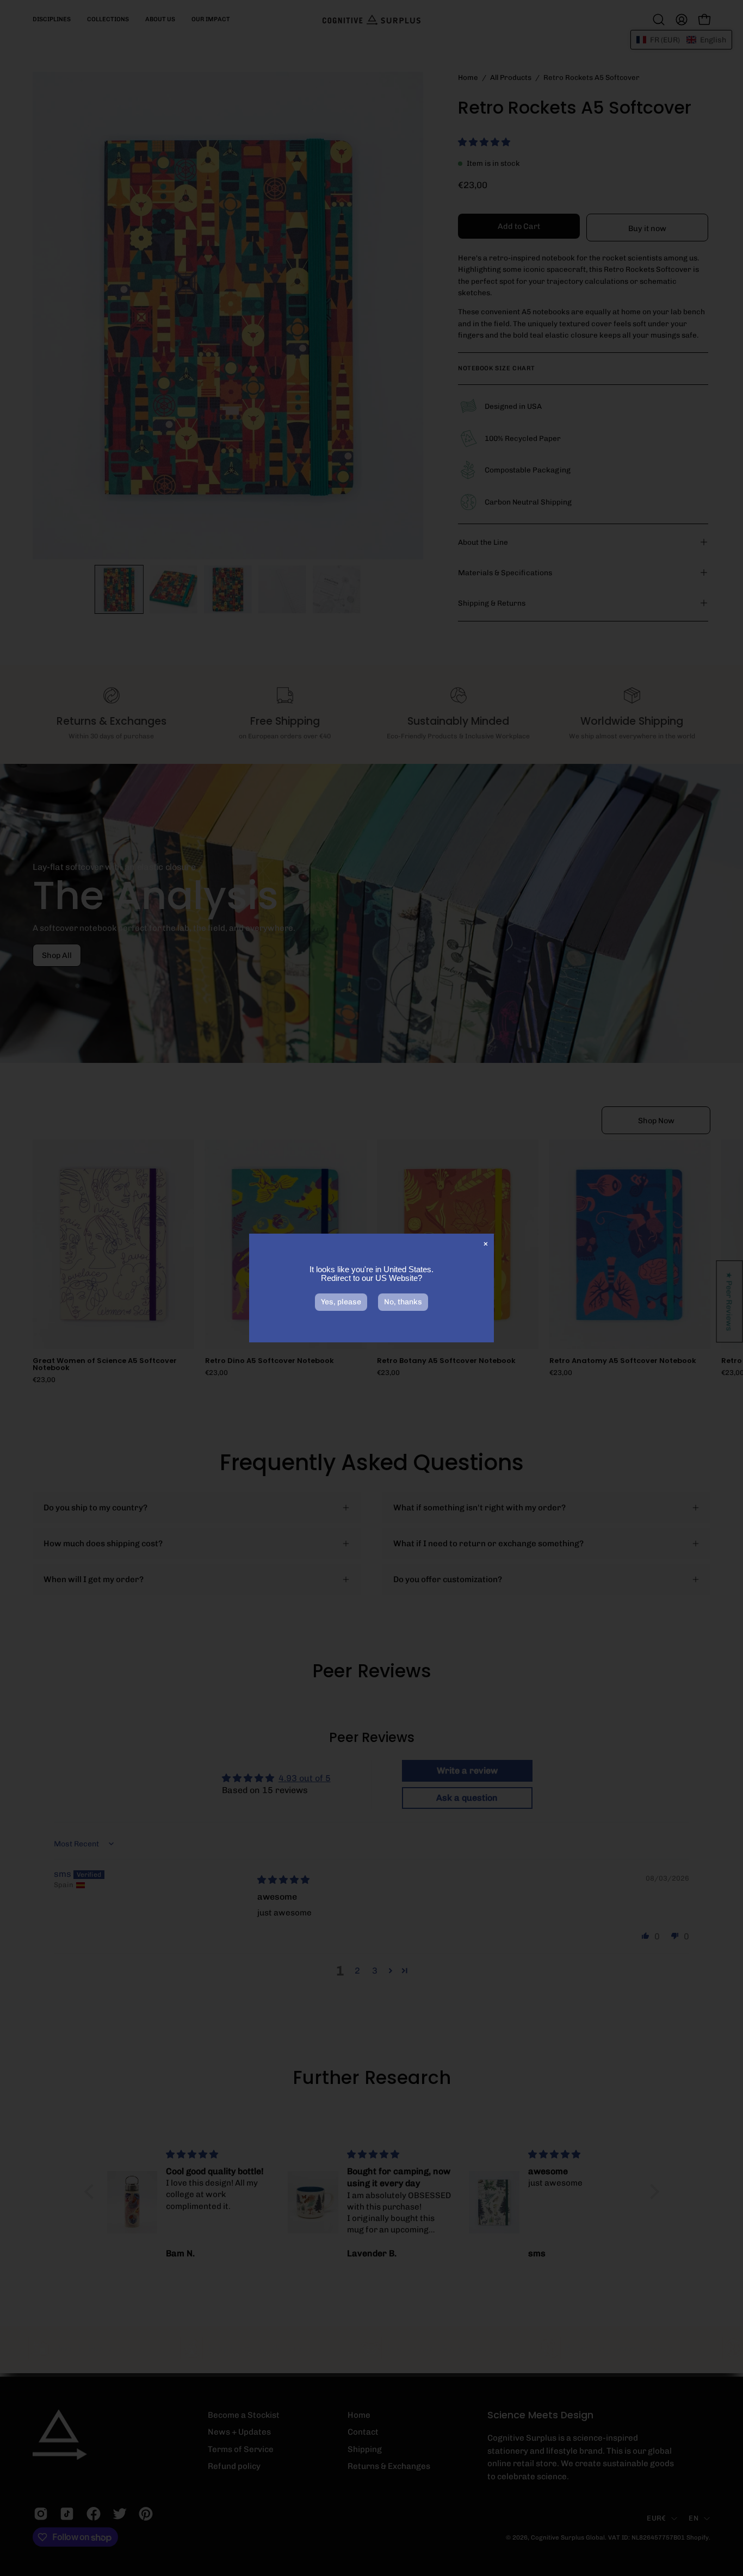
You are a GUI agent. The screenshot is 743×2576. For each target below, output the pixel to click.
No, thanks (403, 1302)
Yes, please (341, 1302)
